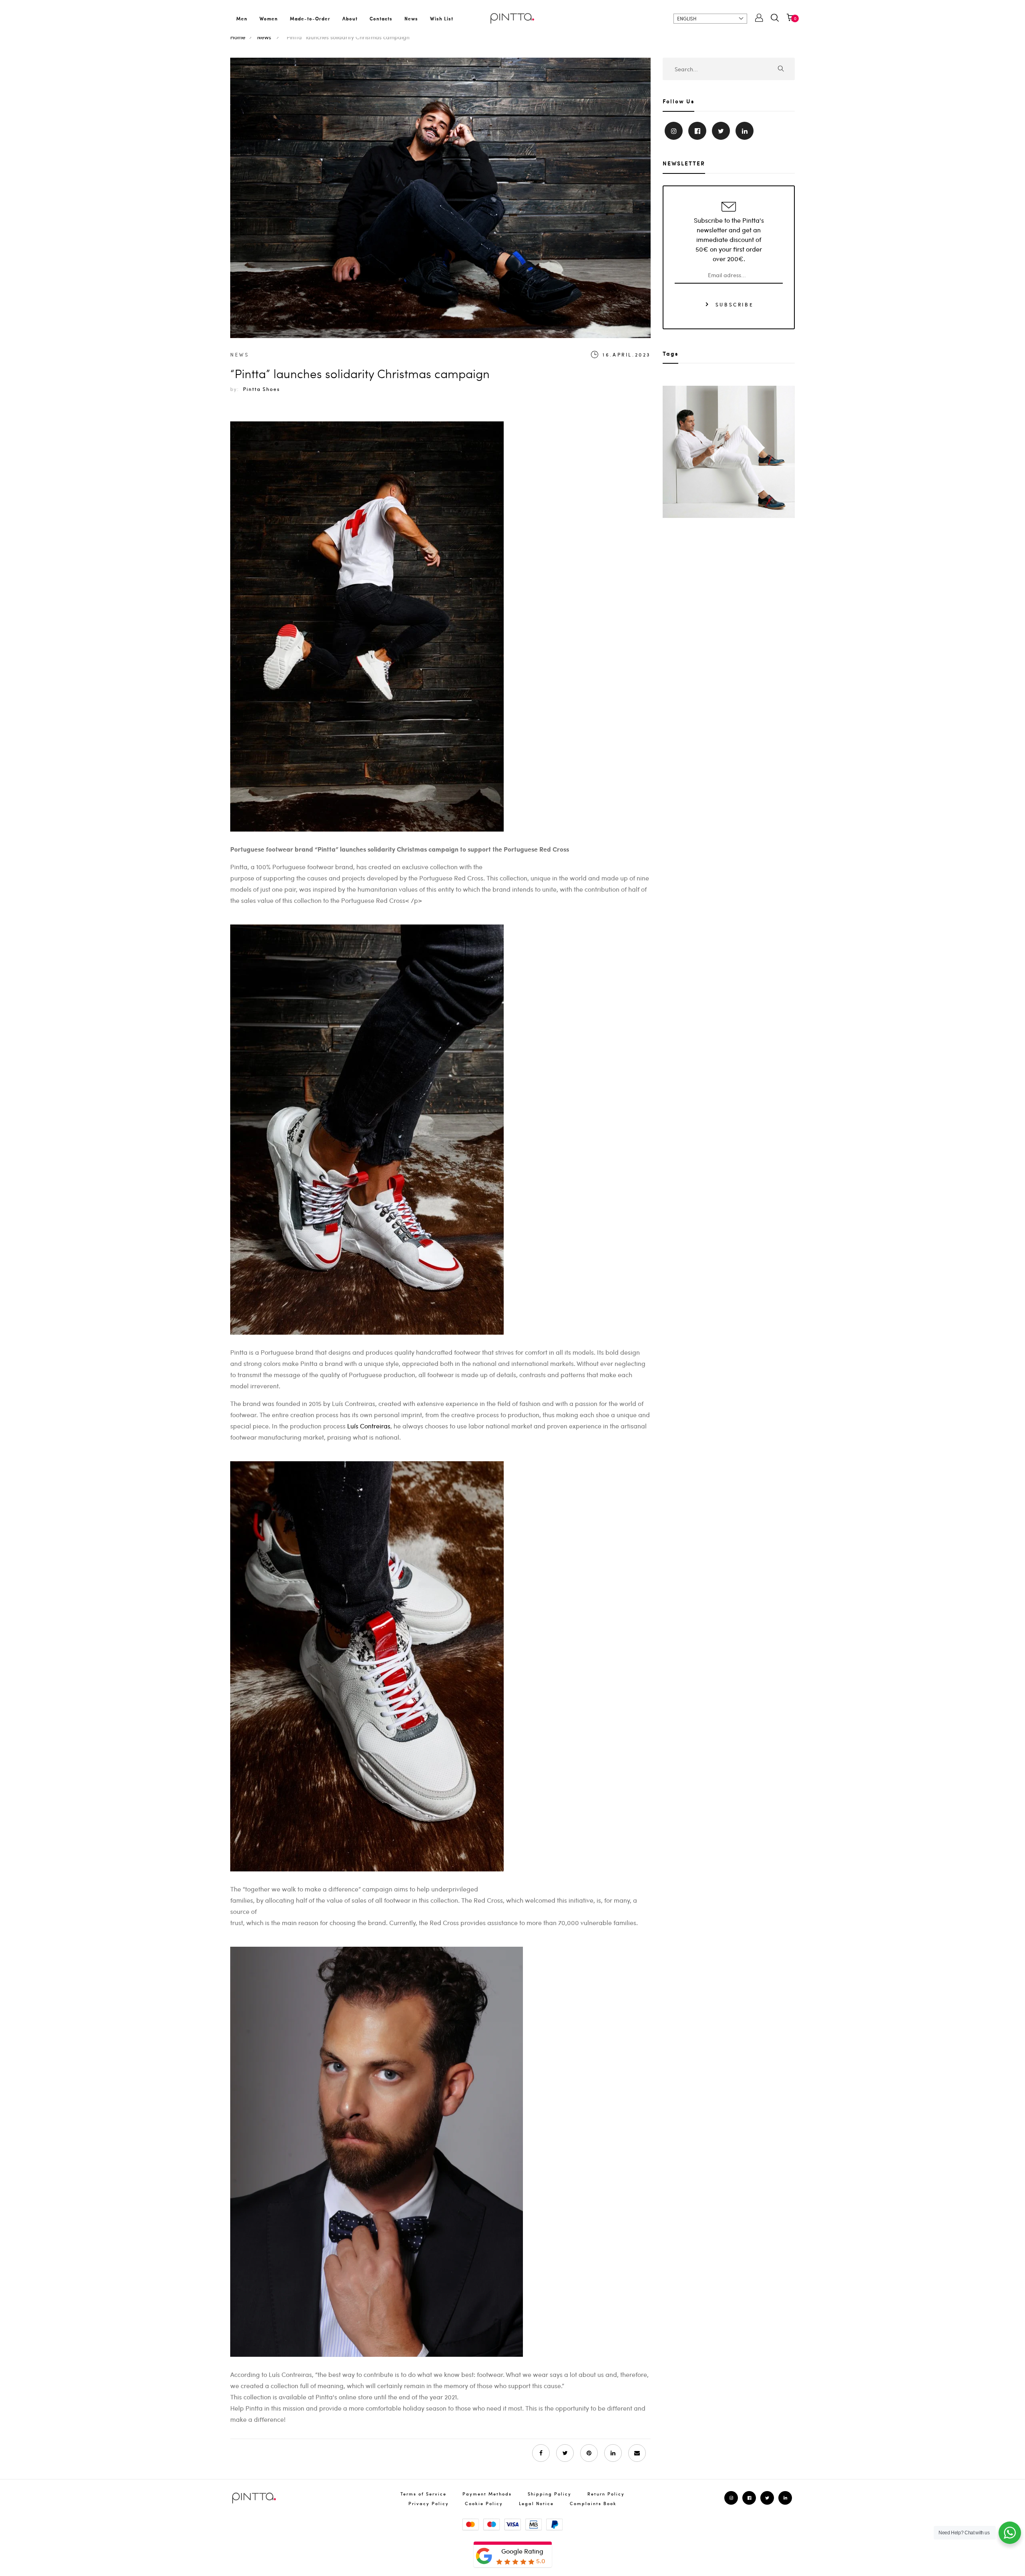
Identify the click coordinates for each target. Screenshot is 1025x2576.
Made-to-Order (310, 18)
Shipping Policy (550, 2494)
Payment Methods (487, 2494)
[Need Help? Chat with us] (1010, 2533)
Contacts (381, 18)
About (350, 18)
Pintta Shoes (261, 389)
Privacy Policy (429, 2503)
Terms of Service (423, 2494)
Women (269, 18)
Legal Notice (536, 2503)
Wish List (442, 18)
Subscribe (733, 304)
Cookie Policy (484, 2503)
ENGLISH (687, 18)
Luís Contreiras (369, 1426)
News (411, 18)
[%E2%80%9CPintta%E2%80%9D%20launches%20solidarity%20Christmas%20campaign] (565, 2453)
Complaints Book (593, 2503)
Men (242, 18)
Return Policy (606, 2494)
